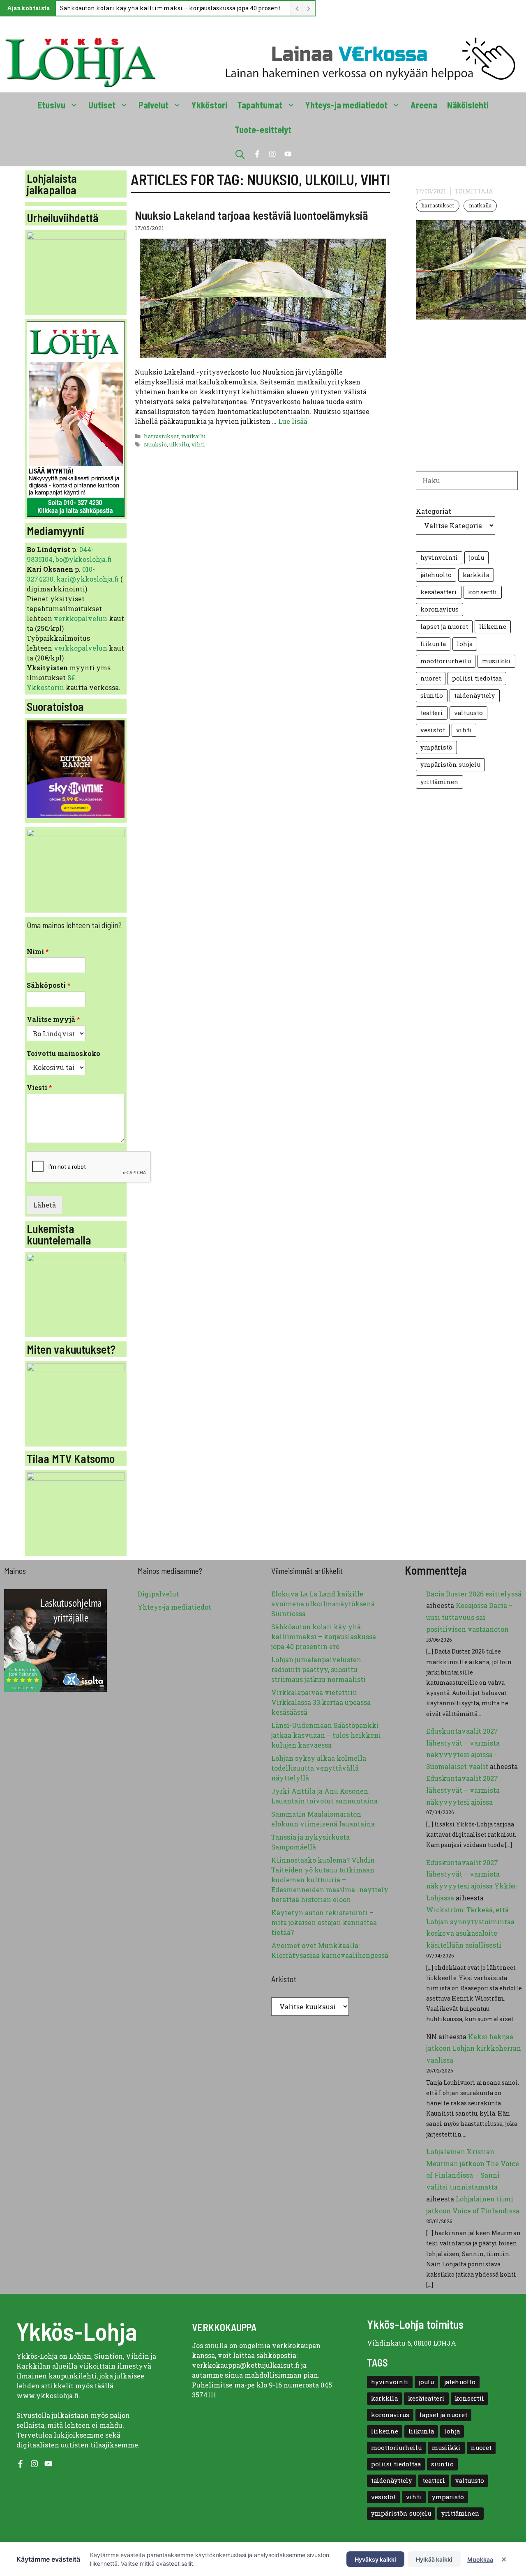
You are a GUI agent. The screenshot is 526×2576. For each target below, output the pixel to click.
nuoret (431, 678)
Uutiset (102, 105)
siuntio (432, 696)
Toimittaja (474, 191)
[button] (240, 154)
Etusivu (51, 105)
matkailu (193, 436)
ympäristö (436, 747)
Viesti (39, 1088)
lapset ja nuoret (444, 627)
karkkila (476, 575)
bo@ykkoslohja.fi (84, 559)
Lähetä (45, 1205)
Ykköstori (209, 105)
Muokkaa (480, 2559)
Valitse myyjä (53, 1019)
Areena (424, 105)
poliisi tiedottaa (477, 678)
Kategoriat (434, 511)
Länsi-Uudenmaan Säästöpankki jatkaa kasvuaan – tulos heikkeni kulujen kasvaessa (326, 1735)
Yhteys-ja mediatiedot (346, 105)
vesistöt (433, 730)
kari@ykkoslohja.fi (88, 579)
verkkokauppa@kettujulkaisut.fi (246, 2365)
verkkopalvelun (81, 618)
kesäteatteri (439, 592)
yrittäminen (439, 782)
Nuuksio (155, 444)
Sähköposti (49, 985)
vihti (198, 444)
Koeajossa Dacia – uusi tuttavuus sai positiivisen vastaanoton (469, 1617)
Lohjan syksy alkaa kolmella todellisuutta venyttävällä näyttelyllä (319, 1768)
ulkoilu (179, 444)
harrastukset (161, 436)
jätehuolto (436, 575)
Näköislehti (468, 105)
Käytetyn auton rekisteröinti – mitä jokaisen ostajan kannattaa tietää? (324, 1922)
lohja (465, 644)
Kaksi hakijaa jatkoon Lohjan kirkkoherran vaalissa (474, 2048)
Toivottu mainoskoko (63, 1053)
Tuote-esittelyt (263, 129)
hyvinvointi (439, 558)
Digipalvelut (158, 1594)
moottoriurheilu (446, 661)
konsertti (483, 592)
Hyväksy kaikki (375, 2559)
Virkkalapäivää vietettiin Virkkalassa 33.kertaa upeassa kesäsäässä (321, 1702)
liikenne (493, 627)
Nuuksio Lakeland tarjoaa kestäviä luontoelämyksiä (251, 215)
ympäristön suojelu (450, 765)
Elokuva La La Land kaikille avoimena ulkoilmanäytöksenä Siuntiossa (323, 1604)
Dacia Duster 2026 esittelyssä (474, 1594)
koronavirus (439, 609)
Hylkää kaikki (434, 2559)
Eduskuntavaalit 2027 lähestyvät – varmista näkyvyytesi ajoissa (463, 1790)
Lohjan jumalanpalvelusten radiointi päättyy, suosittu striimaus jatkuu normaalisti (318, 1669)
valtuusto (468, 713)
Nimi (38, 952)
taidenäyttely (475, 696)
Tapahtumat (260, 105)
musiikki (496, 661)
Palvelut (153, 105)
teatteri (432, 713)
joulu (476, 558)
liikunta (433, 644)
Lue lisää (293, 421)
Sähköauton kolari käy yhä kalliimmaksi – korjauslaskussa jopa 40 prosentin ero (173, 8)
